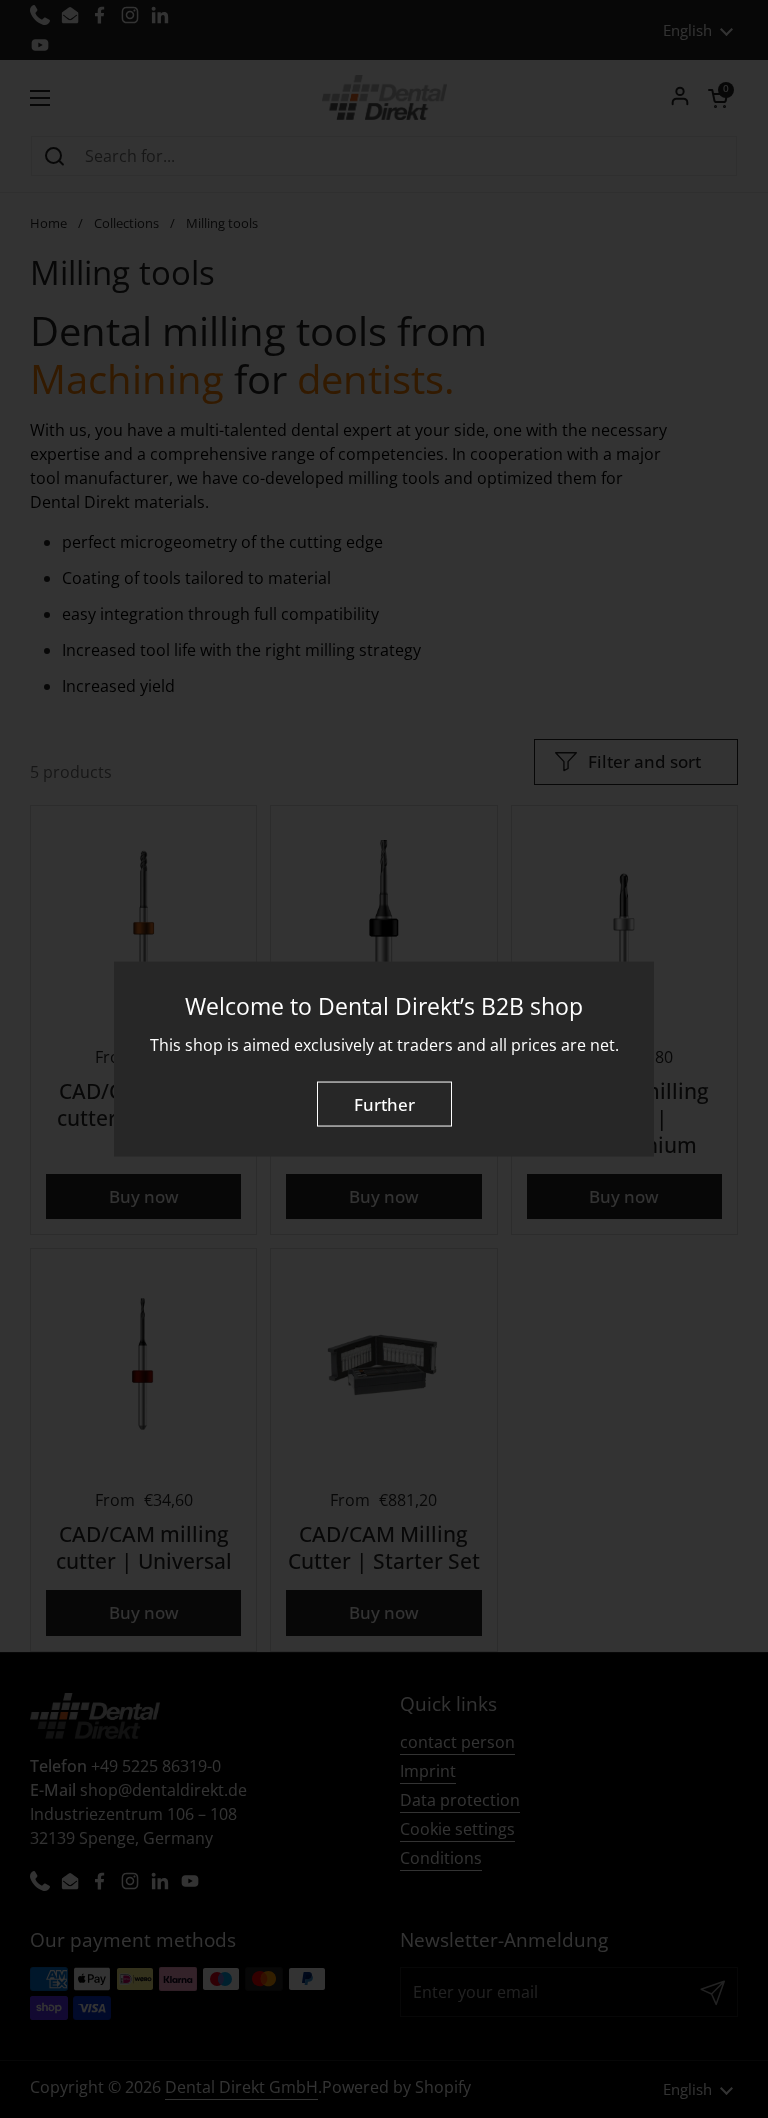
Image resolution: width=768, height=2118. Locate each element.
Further (384, 1103)
